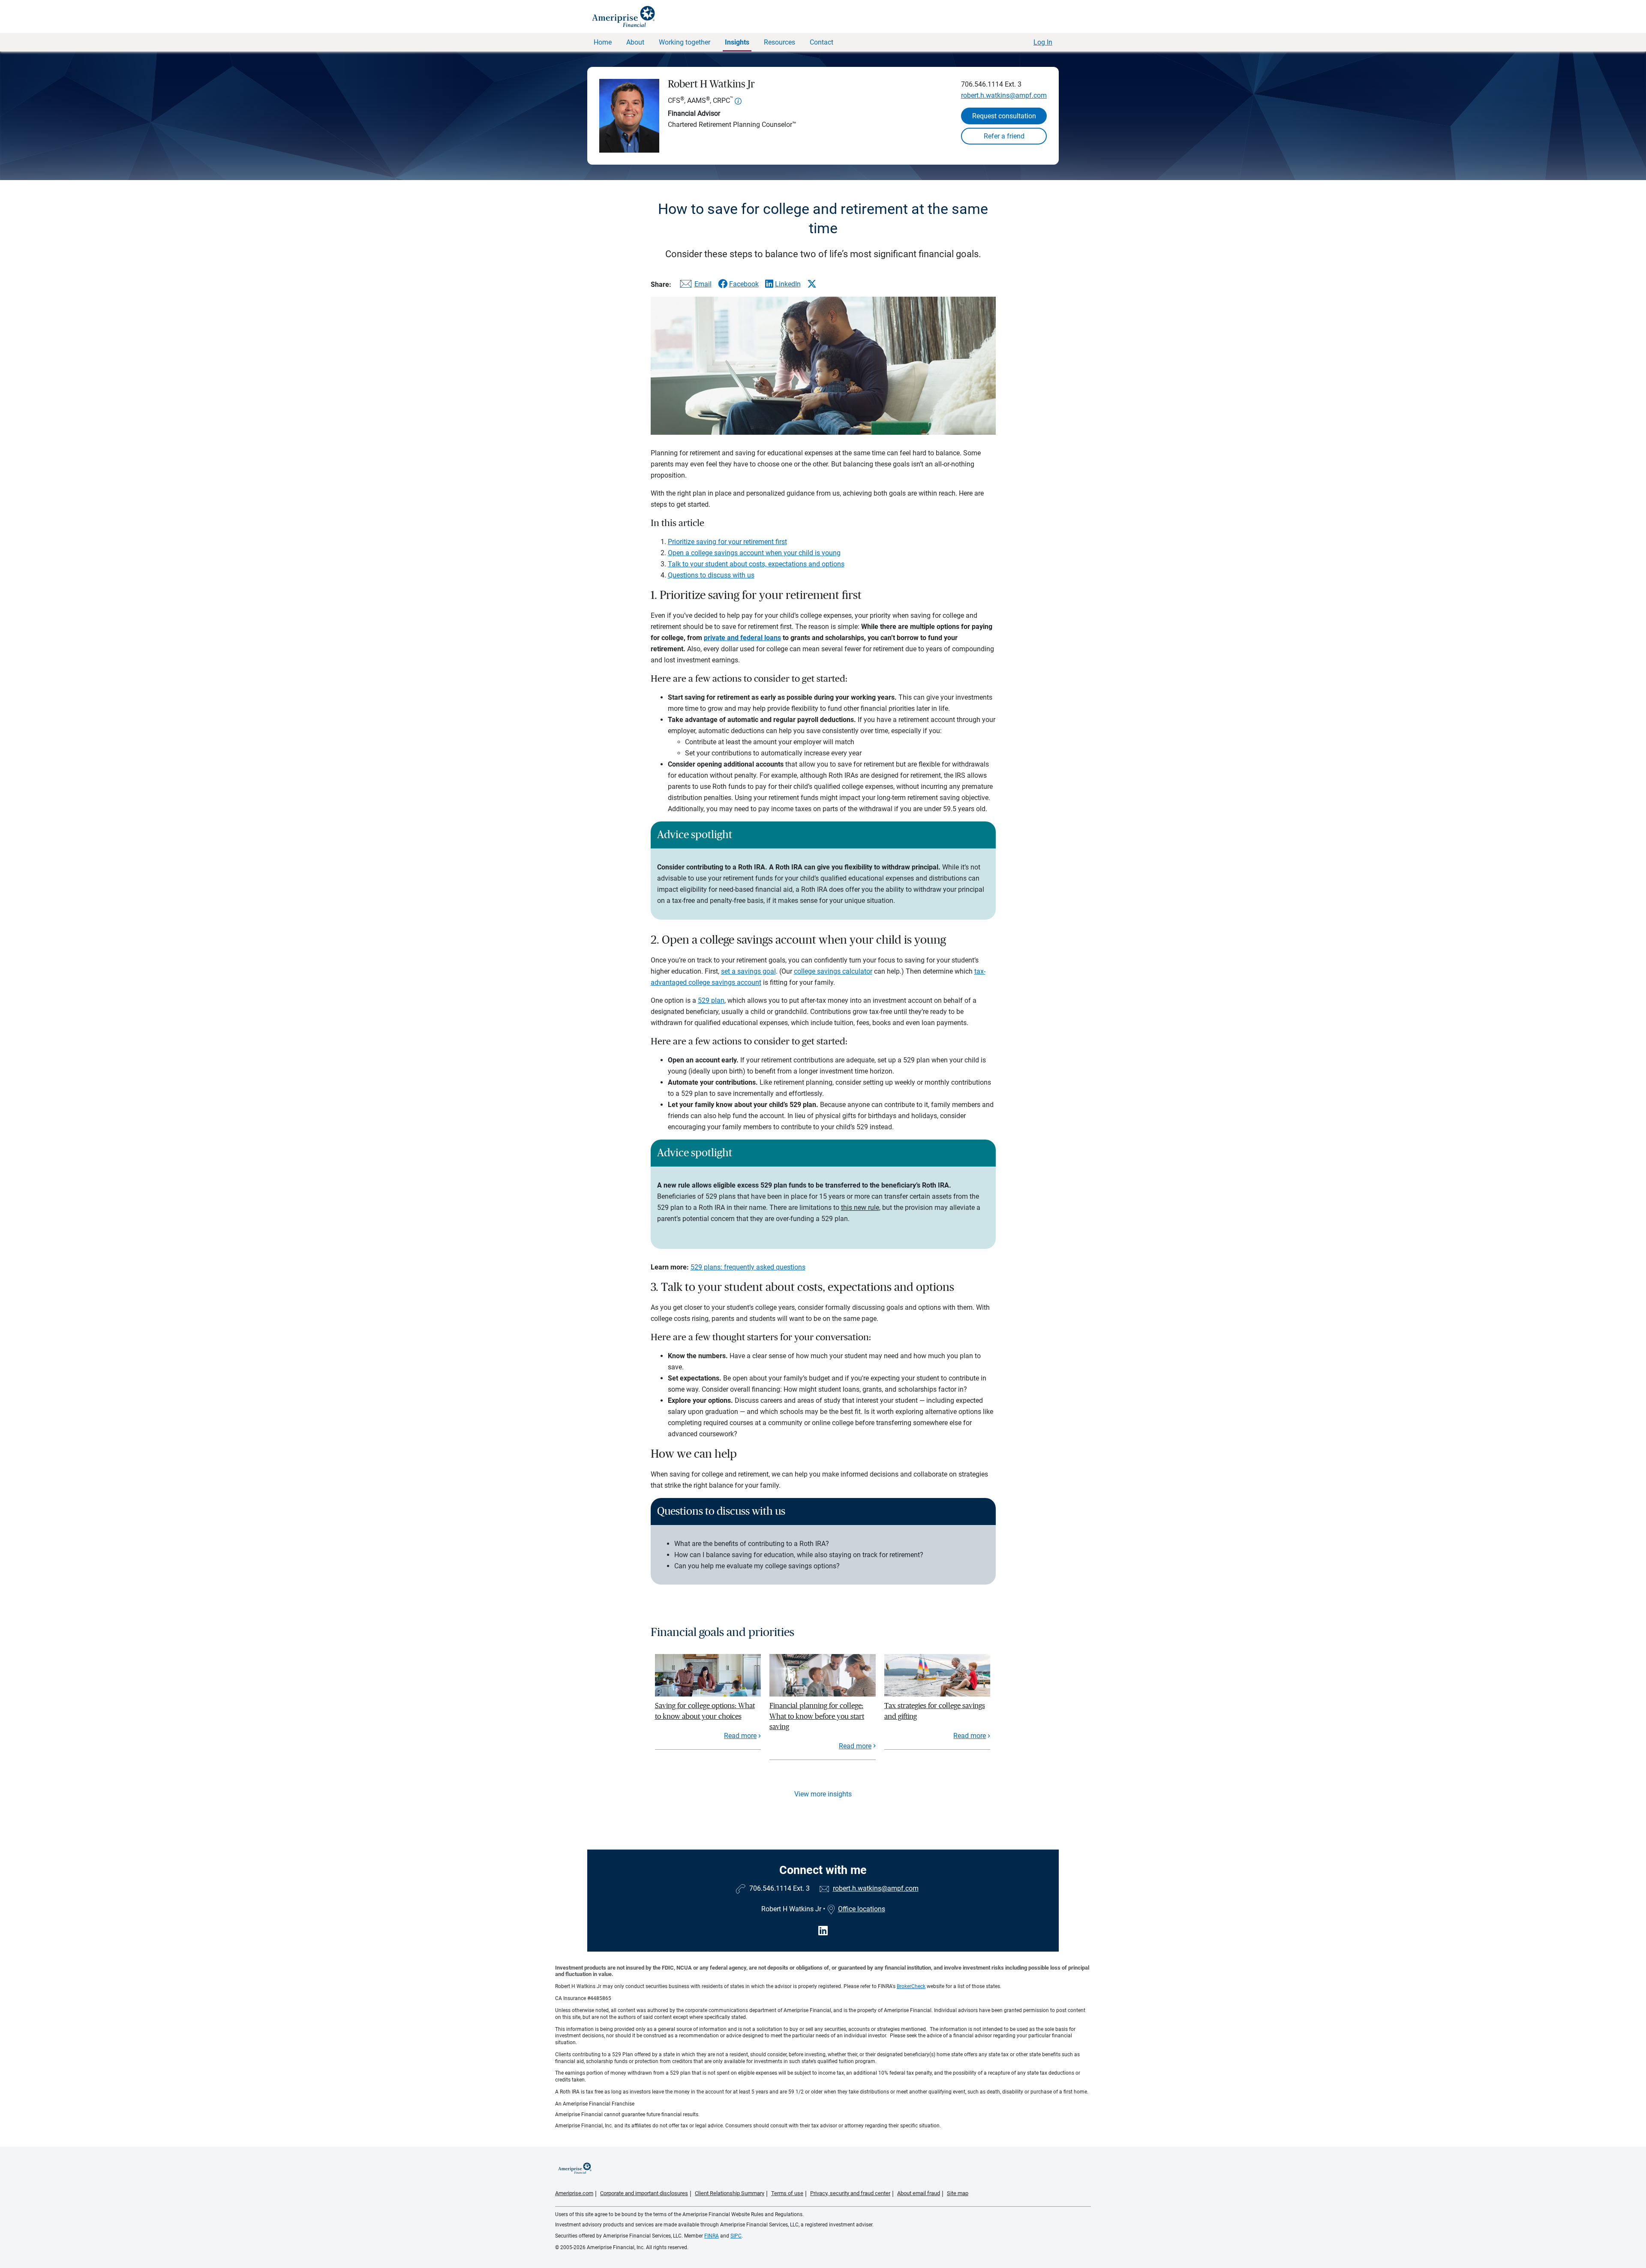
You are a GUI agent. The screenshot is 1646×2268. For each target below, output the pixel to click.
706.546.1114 (982, 84)
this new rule (860, 1208)
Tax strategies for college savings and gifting (935, 1711)
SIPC (736, 2236)
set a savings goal (748, 971)
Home (603, 42)
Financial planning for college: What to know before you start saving (817, 1716)
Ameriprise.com (574, 2193)
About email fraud (919, 2193)
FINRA (712, 2236)
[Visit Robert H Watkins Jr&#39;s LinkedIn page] (823, 1931)
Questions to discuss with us (711, 575)
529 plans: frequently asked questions (748, 1267)
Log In (1043, 42)
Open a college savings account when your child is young (754, 553)
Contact (821, 42)
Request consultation (1004, 116)
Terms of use (787, 2193)
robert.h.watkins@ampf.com (1004, 95)
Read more (740, 1736)
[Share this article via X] (812, 284)
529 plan (711, 1000)
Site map (958, 2193)
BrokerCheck (911, 1986)
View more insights (823, 1794)
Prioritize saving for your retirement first (727, 542)
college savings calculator (833, 971)
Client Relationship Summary (730, 2193)
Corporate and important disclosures (644, 2193)
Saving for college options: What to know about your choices (705, 1711)
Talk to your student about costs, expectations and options (756, 564)
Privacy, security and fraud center (850, 2193)
